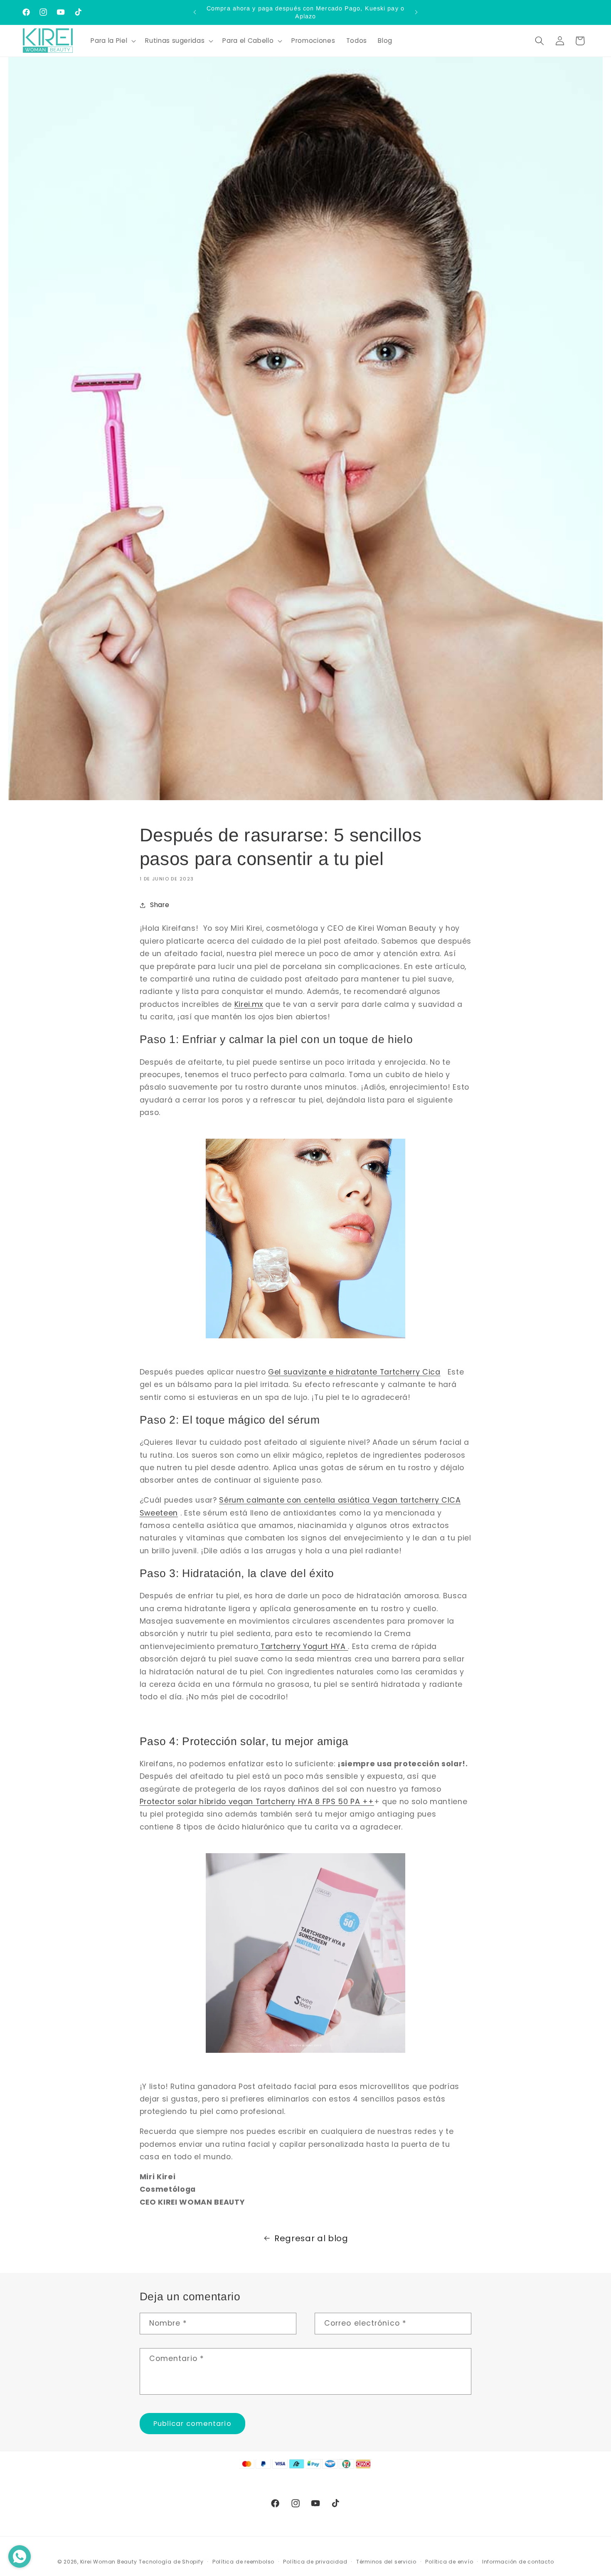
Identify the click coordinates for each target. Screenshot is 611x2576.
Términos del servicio (386, 2562)
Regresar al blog (311, 2238)
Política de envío (449, 2562)
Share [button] (160, 905)
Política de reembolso (243, 2562)
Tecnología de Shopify (171, 2562)
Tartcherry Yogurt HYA (303, 1646)
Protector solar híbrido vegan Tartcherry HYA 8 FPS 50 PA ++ (257, 1802)
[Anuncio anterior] (195, 12)
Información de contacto (518, 2562)
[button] (112, 41)
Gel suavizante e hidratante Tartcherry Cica (354, 1372)
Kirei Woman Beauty (109, 2562)
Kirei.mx (249, 1004)
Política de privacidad (315, 2562)
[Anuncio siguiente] (416, 12)
